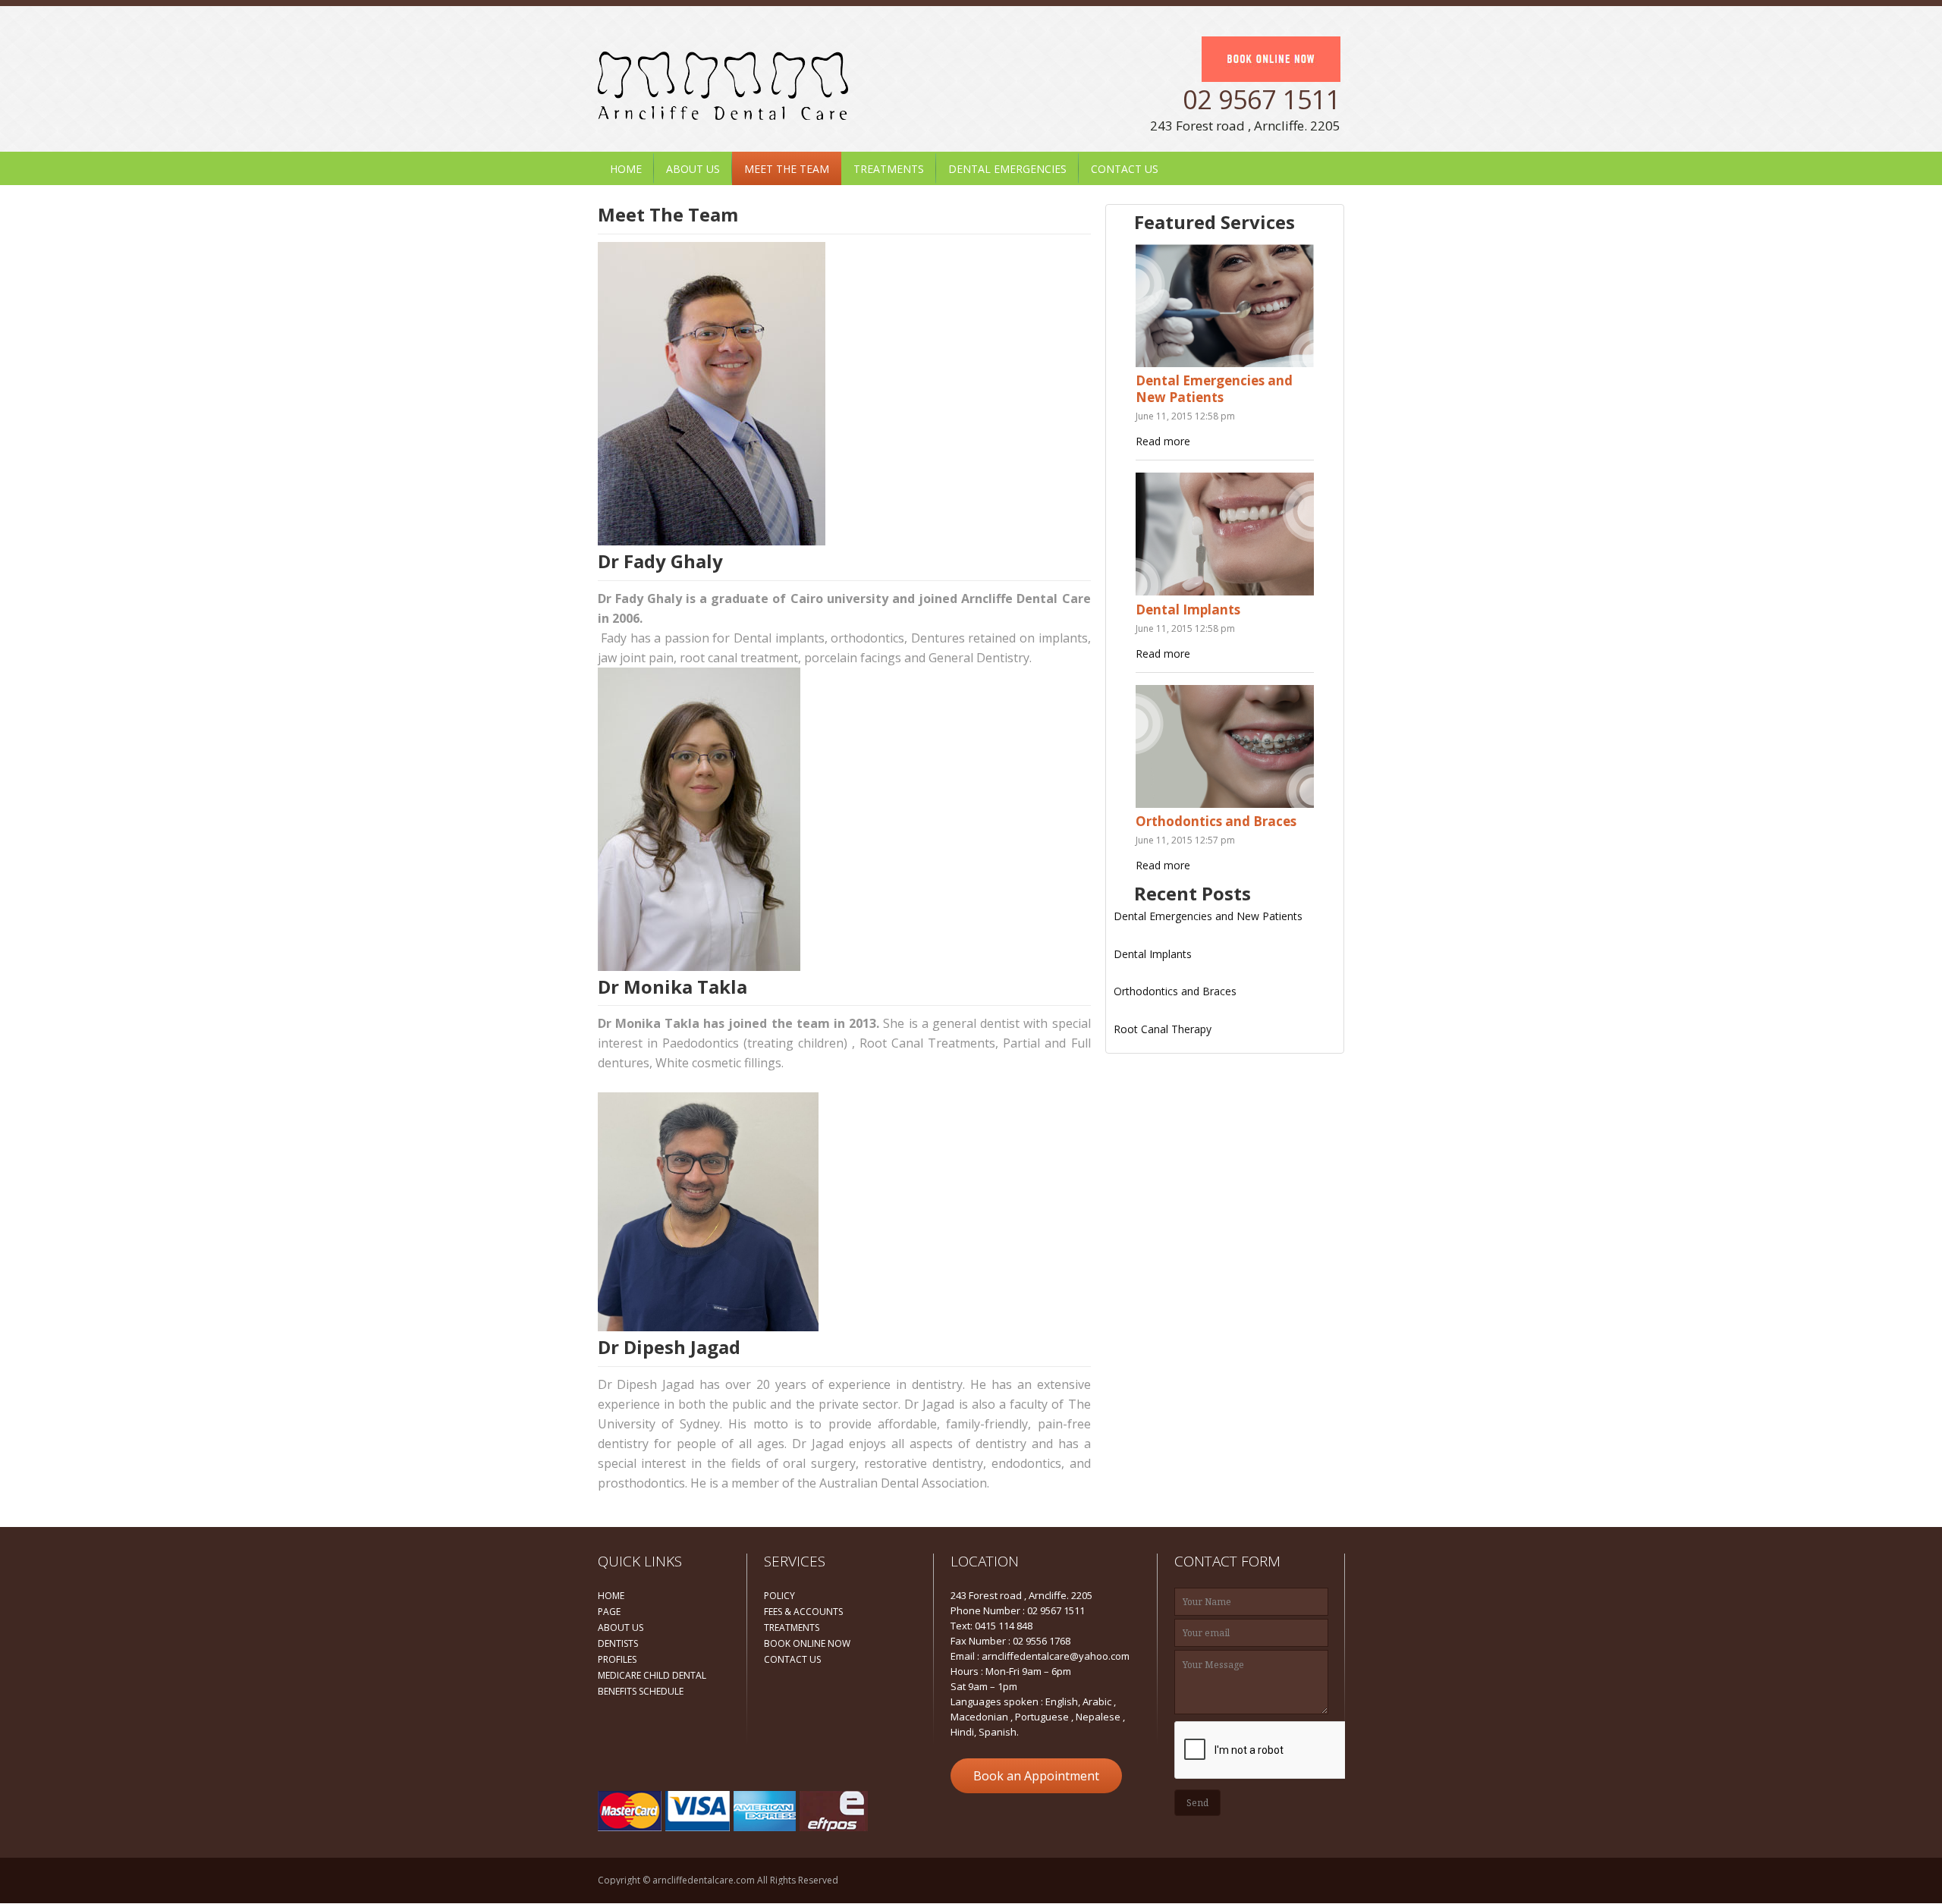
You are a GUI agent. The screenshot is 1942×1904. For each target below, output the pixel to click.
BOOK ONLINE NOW (807, 1643)
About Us (693, 169)
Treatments (889, 169)
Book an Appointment (1036, 1776)
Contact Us (1125, 169)
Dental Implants (1188, 610)
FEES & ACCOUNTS (803, 1612)
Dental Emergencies (1007, 169)
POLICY (779, 1596)
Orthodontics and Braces (1216, 821)
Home (626, 169)
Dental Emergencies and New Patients (1214, 389)
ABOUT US (621, 1628)
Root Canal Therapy (1163, 1029)
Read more (1163, 441)
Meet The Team (787, 169)
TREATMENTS (792, 1628)
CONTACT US (792, 1659)
